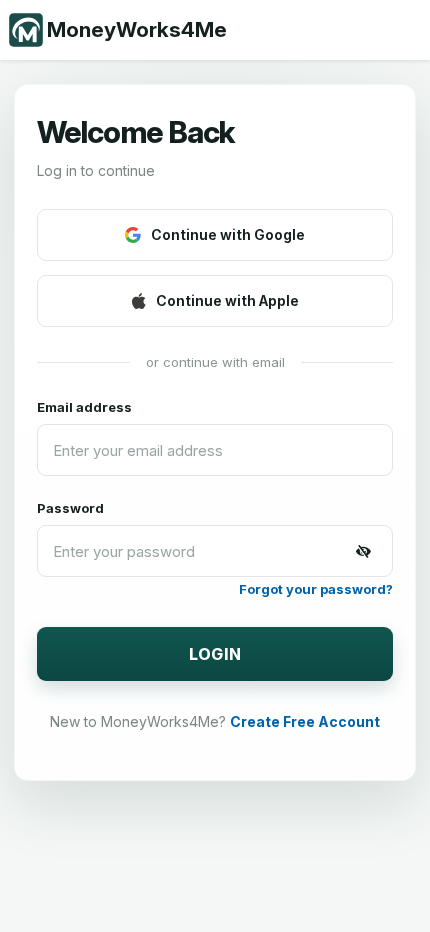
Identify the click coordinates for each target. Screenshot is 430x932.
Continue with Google (228, 234)
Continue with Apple (227, 300)
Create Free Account (305, 721)
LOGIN (215, 654)
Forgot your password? (316, 589)
